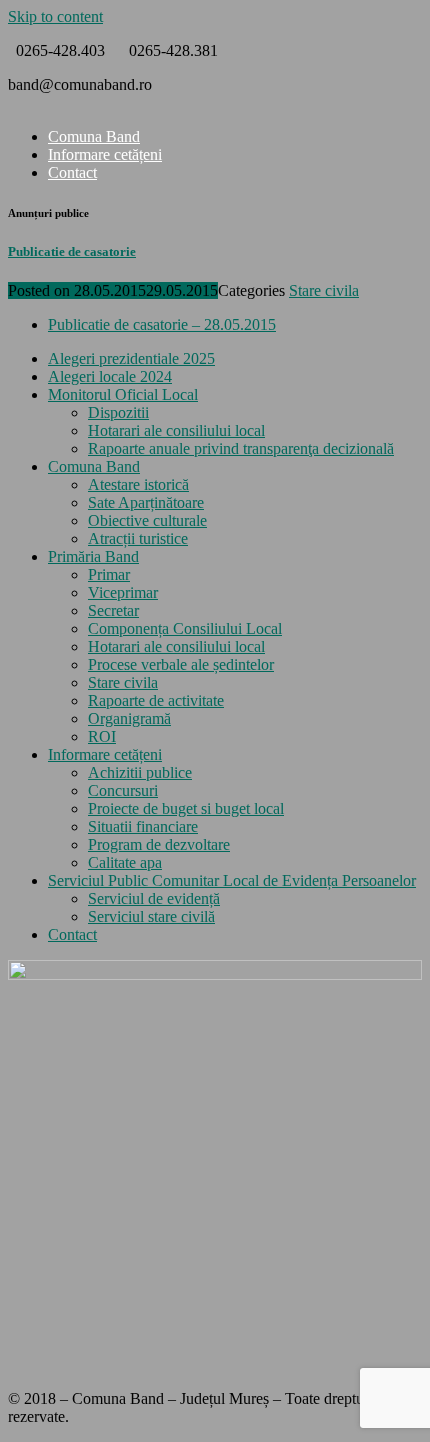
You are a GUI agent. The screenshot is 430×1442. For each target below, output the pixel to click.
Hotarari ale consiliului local (176, 430)
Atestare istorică (138, 484)
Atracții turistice (138, 538)
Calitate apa (125, 862)
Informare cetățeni (105, 154)
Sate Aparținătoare (146, 502)
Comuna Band (94, 136)
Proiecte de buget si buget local (186, 808)
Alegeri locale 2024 (110, 376)
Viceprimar (123, 592)
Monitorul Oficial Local (123, 394)
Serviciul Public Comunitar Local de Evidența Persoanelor (232, 880)
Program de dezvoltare (159, 844)
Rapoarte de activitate (156, 700)
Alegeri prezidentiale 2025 (131, 358)
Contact (72, 172)
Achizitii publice (140, 772)
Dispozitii (118, 412)
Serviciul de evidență (154, 898)
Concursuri (123, 790)
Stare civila (324, 290)
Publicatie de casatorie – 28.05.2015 (162, 324)
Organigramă (129, 718)
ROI (102, 736)
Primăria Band (93, 556)
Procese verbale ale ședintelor (181, 664)
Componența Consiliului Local (185, 628)
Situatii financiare (143, 826)
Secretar (113, 610)
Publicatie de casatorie (72, 251)
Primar (109, 574)
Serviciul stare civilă (151, 916)
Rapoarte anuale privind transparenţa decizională (241, 448)
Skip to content (55, 16)
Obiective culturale (147, 520)
